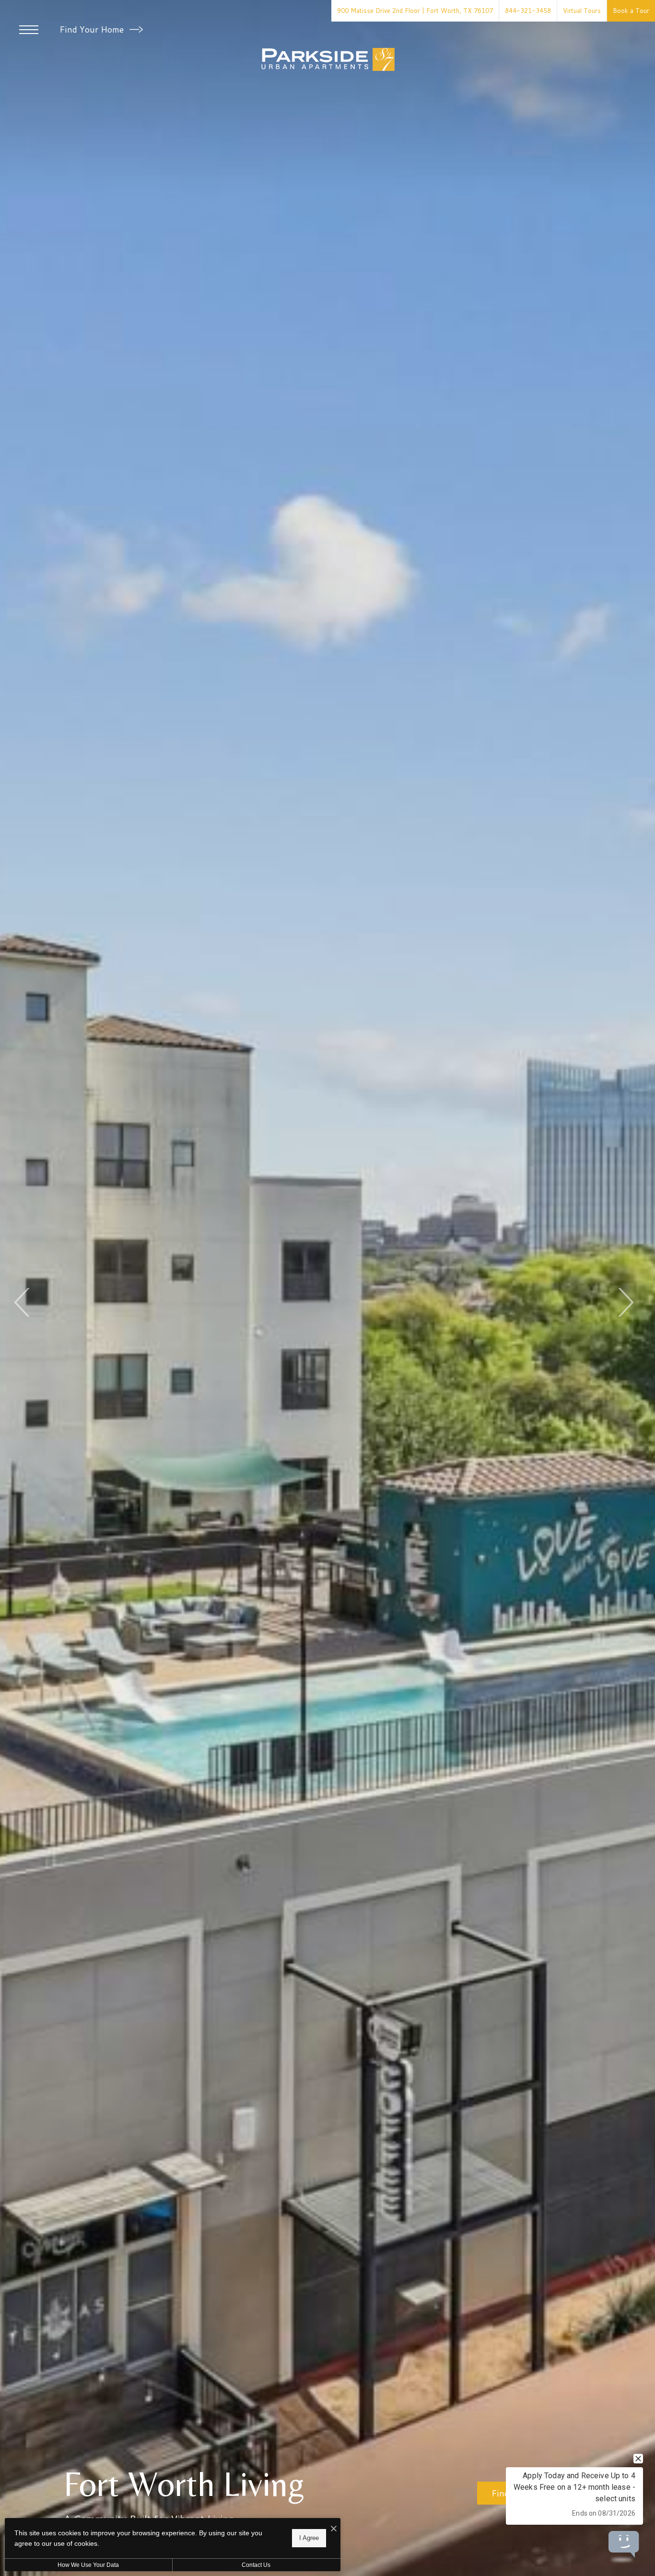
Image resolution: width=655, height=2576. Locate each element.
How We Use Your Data (88, 2565)
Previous (23, 1302)
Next (625, 1302)
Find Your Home (93, 29)
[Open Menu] (29, 30)
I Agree (309, 2538)
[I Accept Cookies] (334, 2529)
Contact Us (256, 2565)
